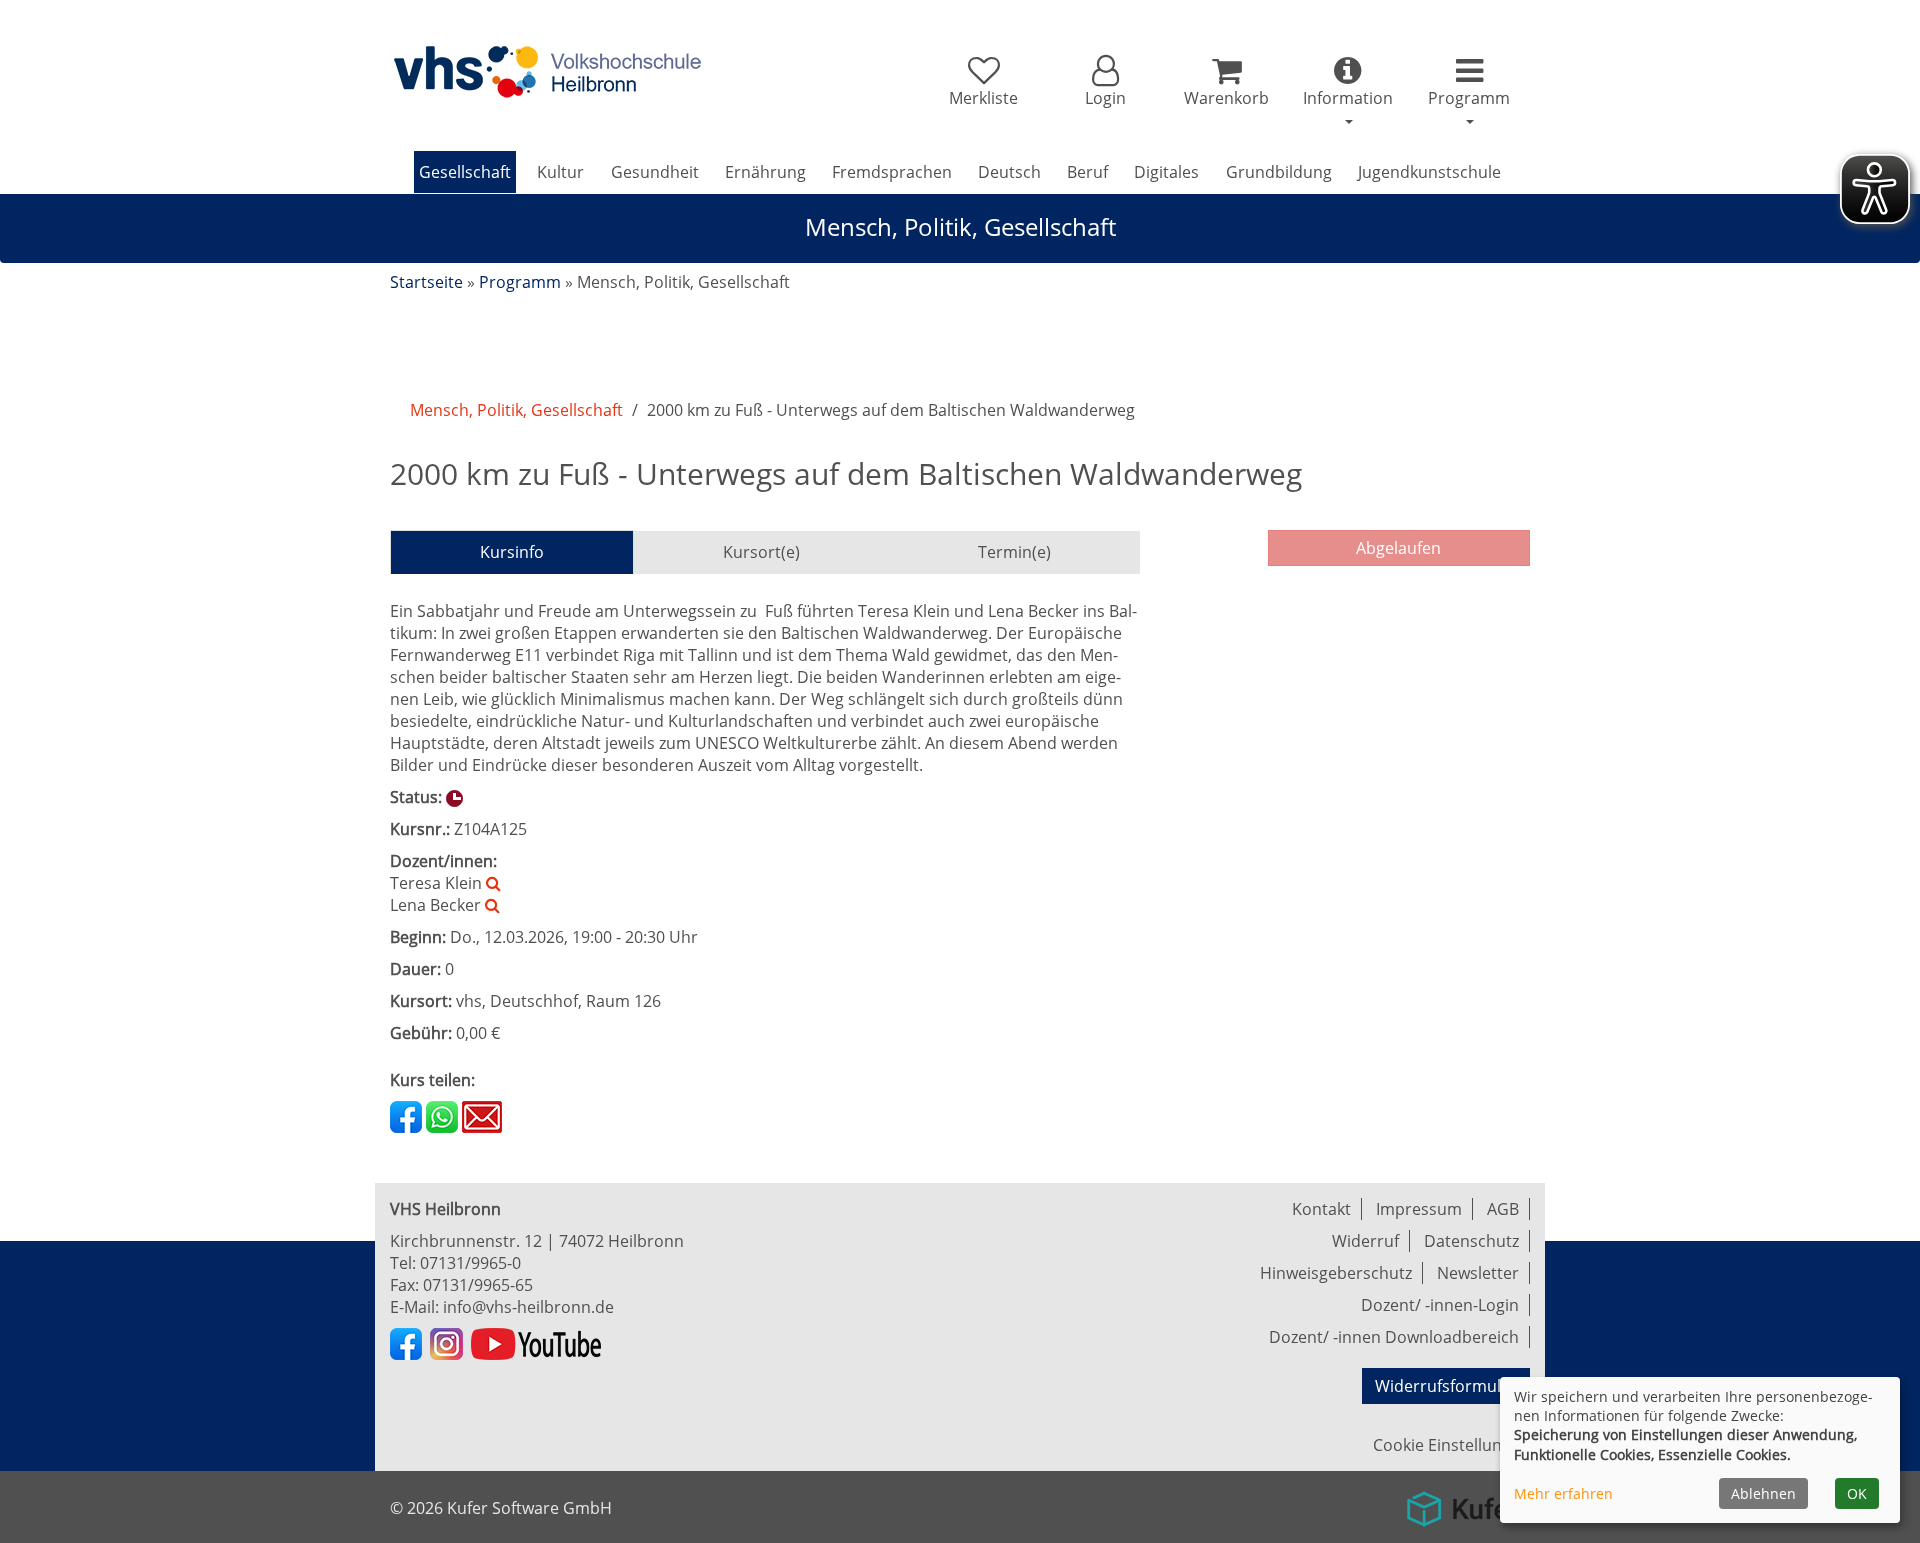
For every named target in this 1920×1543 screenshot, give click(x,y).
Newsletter (1478, 1273)
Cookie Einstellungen (1451, 1445)
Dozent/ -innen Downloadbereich (1394, 1337)
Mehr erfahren (1563, 1493)
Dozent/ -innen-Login (1440, 1305)
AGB (1503, 1209)
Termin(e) (1014, 552)
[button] (1104, 82)
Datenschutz (1471, 1241)
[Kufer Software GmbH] (1462, 1502)
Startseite (426, 282)
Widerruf (1365, 1241)
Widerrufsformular (1446, 1386)
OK (1857, 1493)
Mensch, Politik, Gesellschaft (516, 410)
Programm (520, 282)
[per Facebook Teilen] (406, 1115)
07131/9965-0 (470, 1263)
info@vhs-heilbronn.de (528, 1307)
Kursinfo (512, 552)
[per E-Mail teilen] (482, 1115)
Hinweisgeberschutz (1336, 1273)
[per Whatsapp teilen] (442, 1115)
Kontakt (1321, 1209)
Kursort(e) (761, 552)
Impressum (1419, 1209)
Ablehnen (1763, 1493)
